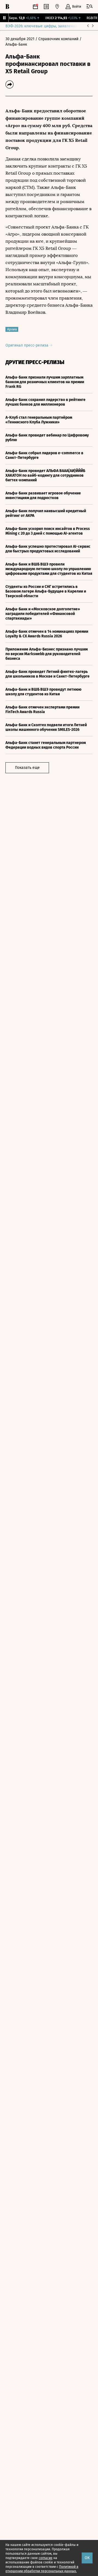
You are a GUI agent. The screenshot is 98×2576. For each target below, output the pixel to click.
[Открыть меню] (90, 7)
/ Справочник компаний (57, 39)
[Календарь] (35, 7)
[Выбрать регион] (57, 7)
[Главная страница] (7, 7)
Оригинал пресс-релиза (27, 345)
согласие (46, 2558)
